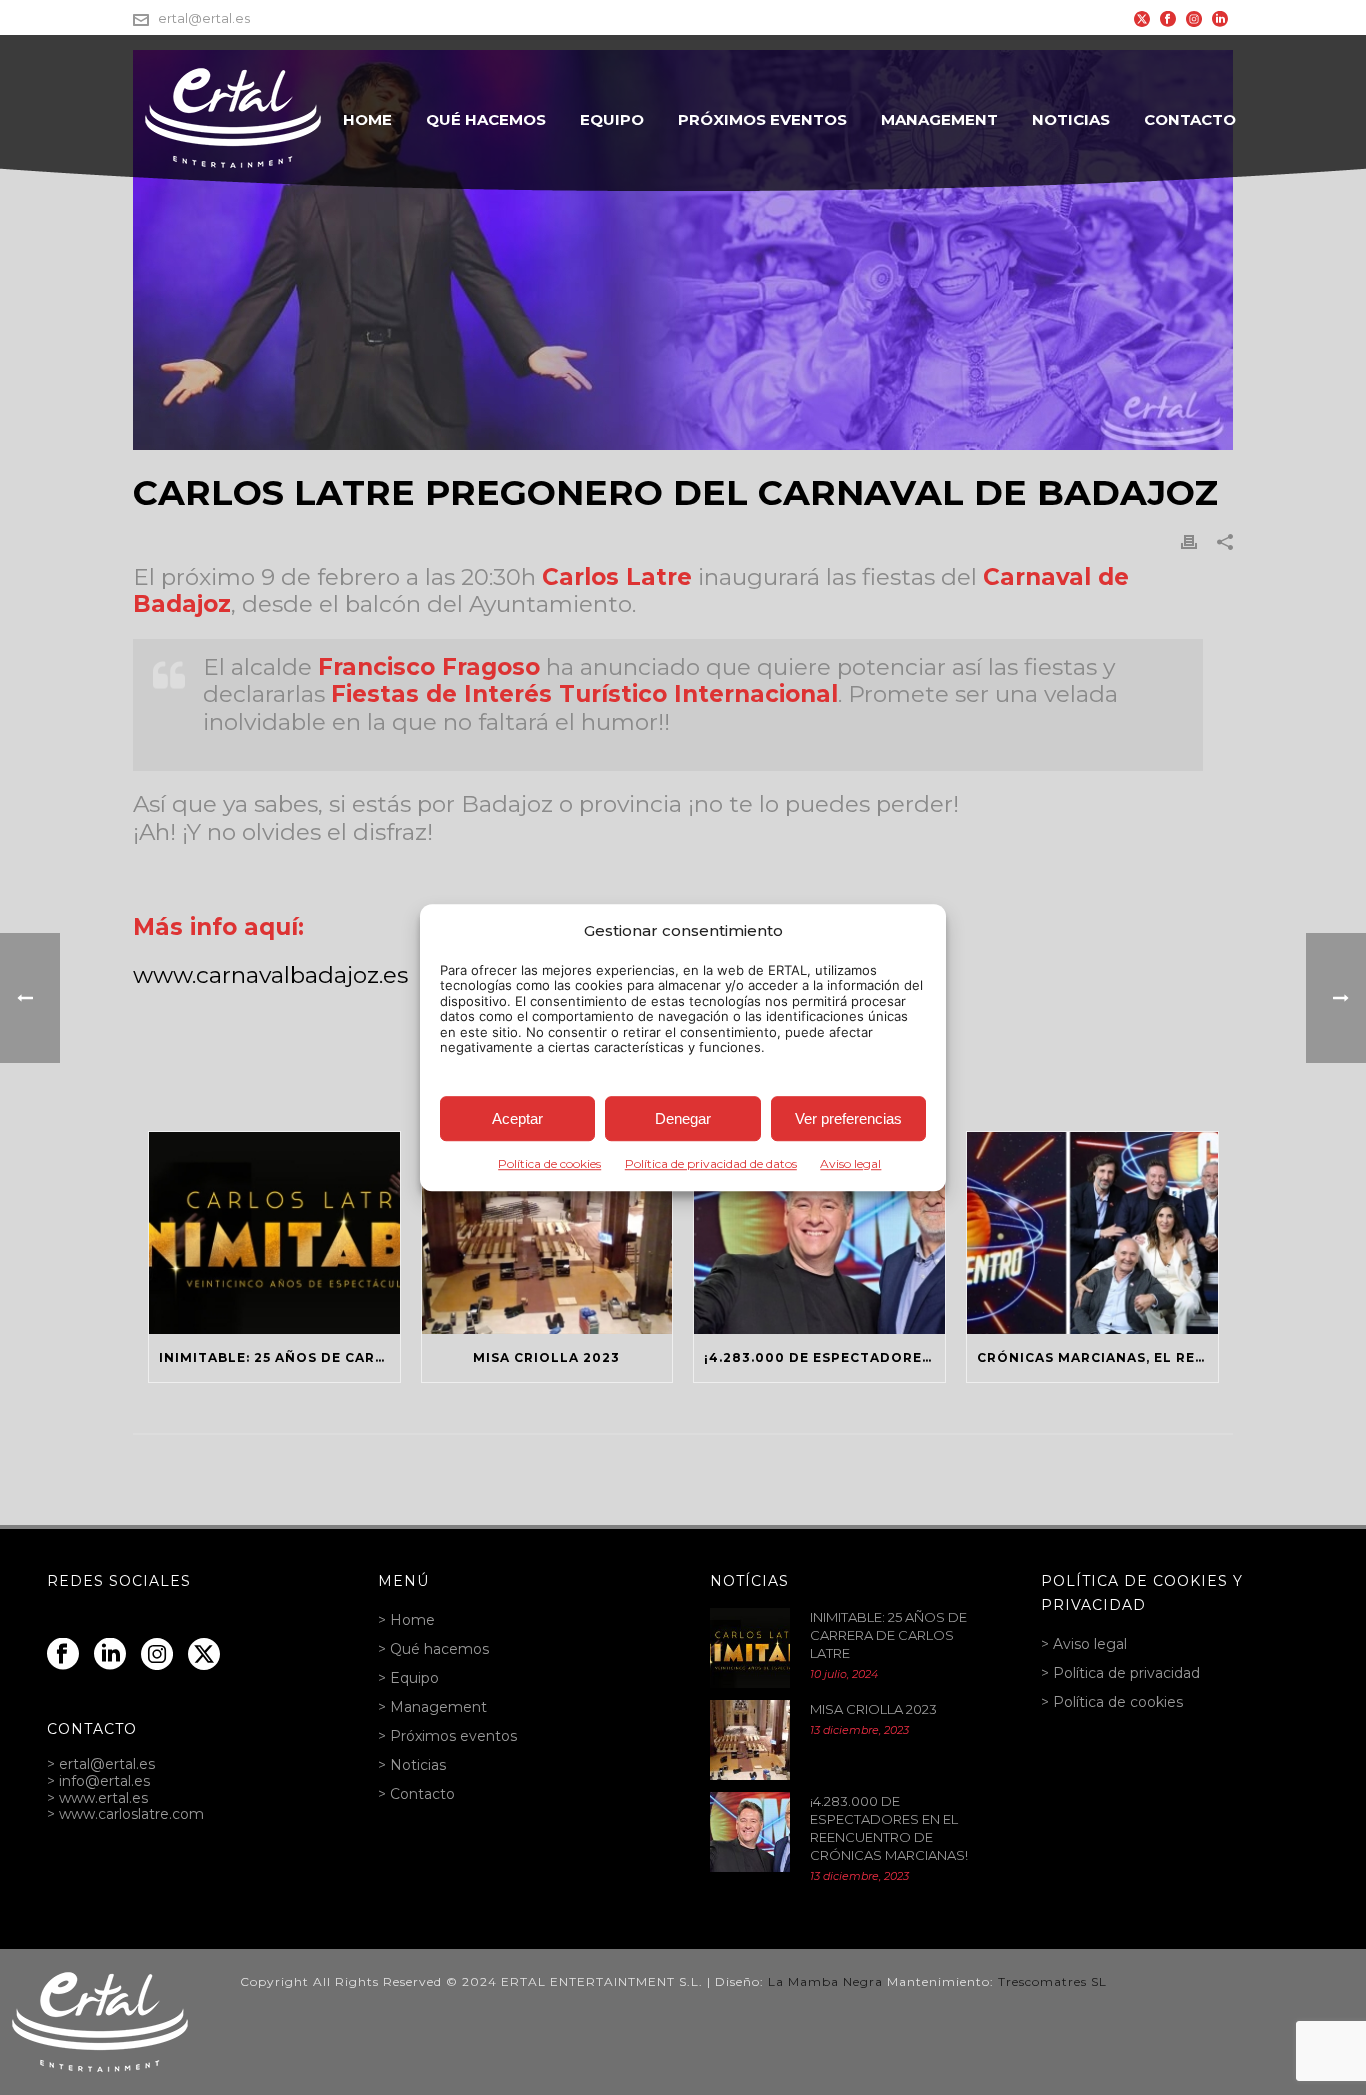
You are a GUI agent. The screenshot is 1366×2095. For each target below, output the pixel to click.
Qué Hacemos (486, 119)
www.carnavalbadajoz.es (270, 975)
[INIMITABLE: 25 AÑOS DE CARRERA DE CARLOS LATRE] (274, 1232)
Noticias (1071, 119)
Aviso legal (850, 1163)
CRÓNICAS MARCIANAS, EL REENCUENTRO (1097, 1357)
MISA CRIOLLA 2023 (546, 1357)
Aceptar (517, 1118)
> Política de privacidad (1120, 1673)
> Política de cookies (1112, 1702)
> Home (406, 1620)
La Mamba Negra (825, 1981)
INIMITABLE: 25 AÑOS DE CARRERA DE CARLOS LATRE (279, 1357)
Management (939, 119)
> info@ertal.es (98, 1781)
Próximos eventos (762, 119)
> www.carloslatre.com (125, 1814)
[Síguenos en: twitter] (204, 1655)
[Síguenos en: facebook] (63, 1655)
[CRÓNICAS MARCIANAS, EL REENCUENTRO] (1092, 1232)
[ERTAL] (100, 2021)
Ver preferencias (848, 1118)
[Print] (1189, 542)
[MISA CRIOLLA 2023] (547, 1232)
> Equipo (408, 1678)
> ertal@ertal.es (101, 1764)
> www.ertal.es (97, 1798)
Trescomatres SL (1052, 1981)
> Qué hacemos (433, 1649)
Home (367, 119)
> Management (432, 1707)
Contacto (1190, 119)
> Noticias (412, 1765)
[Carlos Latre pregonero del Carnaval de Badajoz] (683, 250)
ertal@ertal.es (204, 18)
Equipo (612, 119)
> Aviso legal (1084, 1644)
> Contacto (416, 1794)
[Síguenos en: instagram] (157, 1655)
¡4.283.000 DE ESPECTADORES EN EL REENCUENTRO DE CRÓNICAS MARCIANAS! (824, 1357)
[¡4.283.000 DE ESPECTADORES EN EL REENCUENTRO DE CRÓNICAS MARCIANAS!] (819, 1232)
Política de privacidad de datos (711, 1163)
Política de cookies (549, 1163)
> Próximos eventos (447, 1736)
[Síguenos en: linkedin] (110, 1655)
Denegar (683, 1118)
